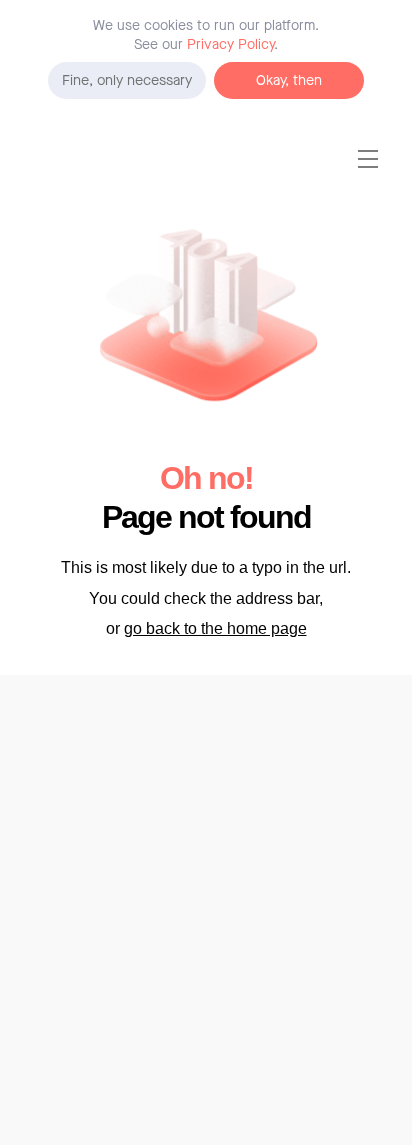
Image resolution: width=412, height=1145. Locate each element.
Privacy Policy (230, 44)
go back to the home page (215, 628)
